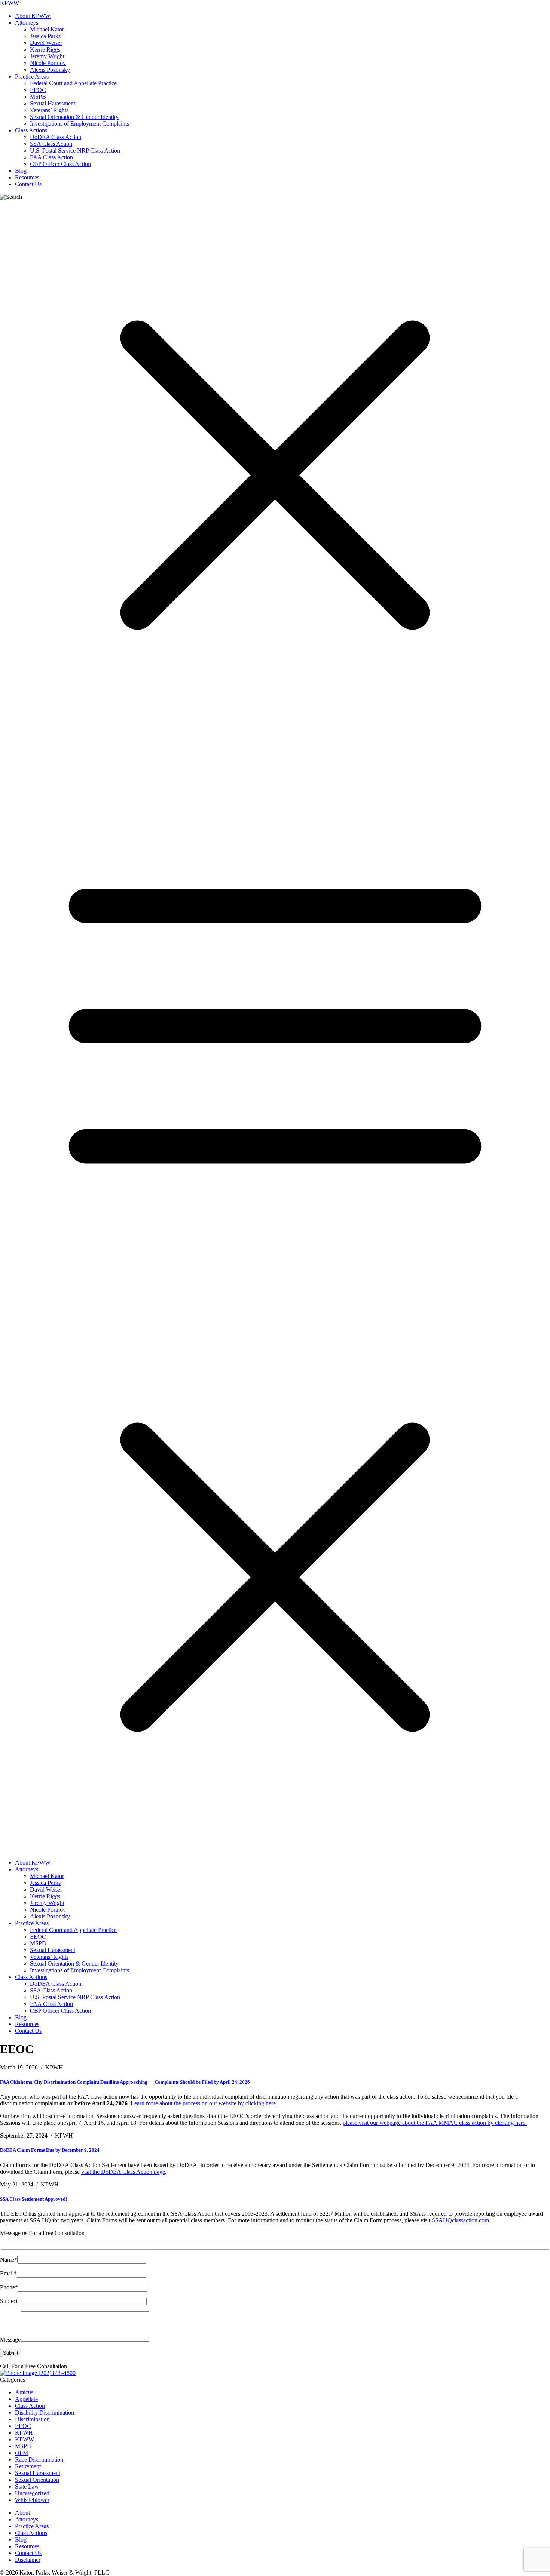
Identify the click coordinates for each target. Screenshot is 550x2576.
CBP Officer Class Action (60, 164)
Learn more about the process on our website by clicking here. (204, 2103)
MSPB (38, 97)
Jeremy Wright (47, 56)
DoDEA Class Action (56, 137)
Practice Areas (32, 76)
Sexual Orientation (37, 2480)
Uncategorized (32, 2493)
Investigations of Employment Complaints (80, 124)
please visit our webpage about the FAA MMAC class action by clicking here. (435, 2123)
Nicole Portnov (48, 63)
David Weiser (46, 43)
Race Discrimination (39, 2460)
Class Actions (31, 130)
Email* (8, 2273)
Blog (21, 171)
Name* (9, 2260)
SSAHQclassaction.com (460, 2220)
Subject (9, 2301)
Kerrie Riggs (45, 50)
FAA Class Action (51, 157)
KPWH (24, 2433)
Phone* (9, 2287)
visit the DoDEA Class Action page (123, 2172)
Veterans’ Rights (49, 110)
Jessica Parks (45, 36)
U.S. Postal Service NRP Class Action (75, 150)
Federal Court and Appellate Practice (73, 83)
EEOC (38, 90)
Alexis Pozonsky (50, 70)
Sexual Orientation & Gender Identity (74, 117)
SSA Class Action (51, 144)
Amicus (24, 2392)
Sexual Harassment (53, 103)
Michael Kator (47, 29)
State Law (27, 2486)
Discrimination (32, 2419)
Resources (27, 177)
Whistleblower (32, 2500)
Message (10, 2340)
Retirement (28, 2466)
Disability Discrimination (45, 2412)
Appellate (26, 2399)
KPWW (10, 3)
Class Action (30, 2406)
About (22, 2513)
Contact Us (28, 184)
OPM (22, 2453)
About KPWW (33, 16)
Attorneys (27, 23)
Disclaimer (28, 2560)
